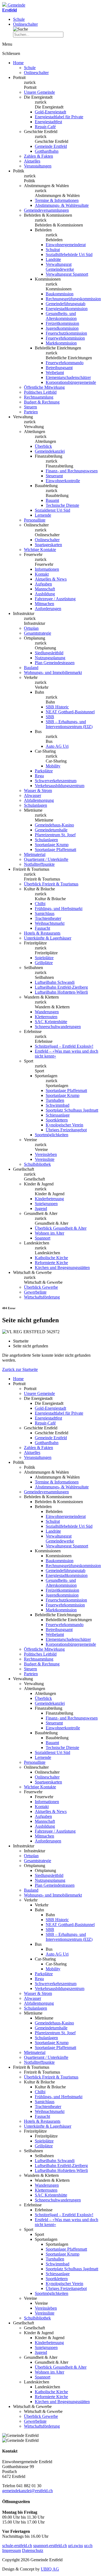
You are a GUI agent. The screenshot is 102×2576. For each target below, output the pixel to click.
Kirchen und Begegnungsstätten (62, 1268)
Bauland (31, 668)
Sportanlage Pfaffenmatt (55, 850)
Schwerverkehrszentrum (56, 781)
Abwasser (33, 795)
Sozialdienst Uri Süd (52, 510)
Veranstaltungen (38, 166)
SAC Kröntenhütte (51, 1022)
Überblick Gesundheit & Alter (61, 1228)
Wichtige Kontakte (40, 550)
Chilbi (40, 904)
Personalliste (35, 520)
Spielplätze (44, 958)
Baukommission (60, 294)
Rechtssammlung (39, 397)
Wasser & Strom (38, 791)
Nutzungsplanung (50, 658)
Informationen (47, 569)
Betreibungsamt (59, 368)
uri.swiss (75, 2546)
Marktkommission (61, 343)
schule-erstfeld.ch (17, 2546)
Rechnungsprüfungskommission (73, 299)
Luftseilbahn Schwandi (55, 982)
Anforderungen (48, 609)
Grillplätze (44, 963)
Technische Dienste (62, 505)
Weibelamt (55, 373)
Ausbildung (45, 594)
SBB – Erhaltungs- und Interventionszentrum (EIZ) (69, 724)
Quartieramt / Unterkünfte (46, 859)
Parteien (31, 412)
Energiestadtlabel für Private (59, 117)
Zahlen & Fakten (38, 156)
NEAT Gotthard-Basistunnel (70, 712)
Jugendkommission (62, 328)
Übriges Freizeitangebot (66, 1130)
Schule (19, 19)
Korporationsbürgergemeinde (71, 382)
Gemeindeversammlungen (46, 210)
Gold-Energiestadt (50, 112)
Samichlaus (45, 913)
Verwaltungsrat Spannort (67, 274)
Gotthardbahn (47, 151)
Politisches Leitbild (40, 392)
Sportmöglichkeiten (52, 1135)
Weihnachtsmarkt (50, 923)
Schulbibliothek (37, 1164)
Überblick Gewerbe (41, 1287)
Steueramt (54, 476)
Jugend (41, 1208)
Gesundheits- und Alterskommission (61, 316)
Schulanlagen (35, 805)
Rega (39, 776)
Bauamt (52, 500)
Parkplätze (44, 771)
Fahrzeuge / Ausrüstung (55, 599)
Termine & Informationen (57, 200)
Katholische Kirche (51, 1258)
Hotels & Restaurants (42, 933)
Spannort (43, 1238)
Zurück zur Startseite (20, 1369)
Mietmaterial (35, 854)
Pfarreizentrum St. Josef (55, 835)
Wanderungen (47, 1012)
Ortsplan (31, 628)
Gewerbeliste (35, 1292)
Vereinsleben (46, 1154)
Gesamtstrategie (38, 633)
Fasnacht (42, 928)
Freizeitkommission (62, 323)
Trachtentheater (48, 918)
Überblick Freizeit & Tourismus (51, 884)
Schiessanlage (58, 1115)
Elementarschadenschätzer (68, 377)
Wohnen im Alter (50, 1233)
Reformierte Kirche (51, 1263)
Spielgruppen (46, 1204)
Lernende (43, 515)
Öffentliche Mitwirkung (44, 387)
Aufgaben (43, 584)
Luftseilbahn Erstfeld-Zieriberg (61, 987)
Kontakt (42, 574)
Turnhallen (55, 1100)
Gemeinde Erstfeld (51, 146)
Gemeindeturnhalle (51, 830)
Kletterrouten (46, 1017)
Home (18, 63)
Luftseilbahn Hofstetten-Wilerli (61, 992)
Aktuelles (32, 161)
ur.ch (88, 2546)
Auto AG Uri (57, 746)
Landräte (53, 259)
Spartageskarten (48, 545)
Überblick (43, 446)
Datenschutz (33, 2550)
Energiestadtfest (48, 122)
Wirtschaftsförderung (42, 1297)
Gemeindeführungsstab (66, 304)
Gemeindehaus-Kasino (54, 825)
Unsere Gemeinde (39, 92)
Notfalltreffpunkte (39, 864)
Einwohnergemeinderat (66, 245)
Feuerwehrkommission (65, 338)
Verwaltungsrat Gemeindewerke (60, 267)
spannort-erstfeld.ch (50, 2546)
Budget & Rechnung (42, 402)
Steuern (30, 407)
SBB (50, 717)
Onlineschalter (25, 24)
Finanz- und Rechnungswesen (72, 471)
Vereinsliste (45, 1159)
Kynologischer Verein (64, 1125)
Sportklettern (57, 1120)
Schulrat (53, 250)
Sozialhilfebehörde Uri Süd (69, 254)
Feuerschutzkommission (66, 333)
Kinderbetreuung (49, 1199)
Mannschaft (45, 589)
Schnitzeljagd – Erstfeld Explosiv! (64, 1046)
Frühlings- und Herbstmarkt (59, 909)
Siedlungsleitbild (49, 653)
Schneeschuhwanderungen (58, 1027)
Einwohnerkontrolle (63, 481)
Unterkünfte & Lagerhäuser (48, 938)
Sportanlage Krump (52, 845)
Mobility (53, 766)
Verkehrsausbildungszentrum (60, 786)
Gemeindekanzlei (50, 451)
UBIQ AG (50, 2569)
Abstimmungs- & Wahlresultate (62, 205)
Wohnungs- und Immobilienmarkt (53, 672)
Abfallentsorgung (39, 800)
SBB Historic (57, 707)
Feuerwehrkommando (65, 363)
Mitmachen (44, 604)
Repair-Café (45, 127)
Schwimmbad (58, 1105)
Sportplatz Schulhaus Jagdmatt (72, 1110)
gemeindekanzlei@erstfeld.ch (27, 2491)
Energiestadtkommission (67, 309)
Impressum (12, 2550)
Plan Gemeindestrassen (55, 663)
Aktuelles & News (51, 579)
